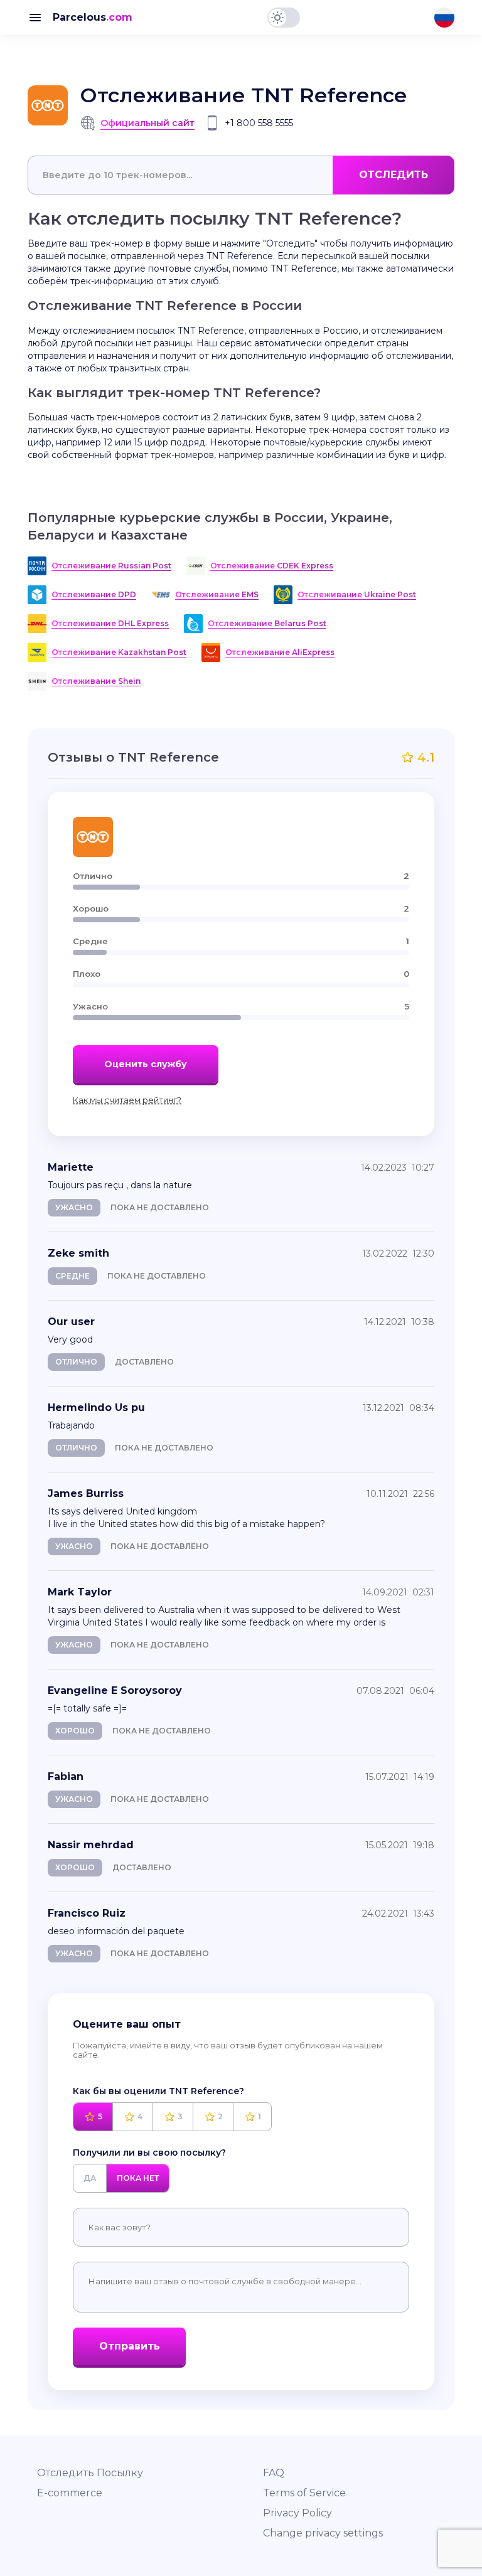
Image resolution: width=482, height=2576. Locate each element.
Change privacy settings (323, 2533)
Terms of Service (304, 2493)
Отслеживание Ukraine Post (357, 594)
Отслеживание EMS (217, 594)
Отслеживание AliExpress (280, 652)
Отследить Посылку (90, 2473)
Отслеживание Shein (96, 681)
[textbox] (241, 175)
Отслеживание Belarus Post (267, 623)
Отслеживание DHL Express (110, 623)
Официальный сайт (147, 123)
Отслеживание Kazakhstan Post (119, 652)
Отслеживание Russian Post (111, 566)
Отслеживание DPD (94, 594)
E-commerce (70, 2493)
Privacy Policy (297, 2513)
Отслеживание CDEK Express (272, 566)
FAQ (274, 2473)
